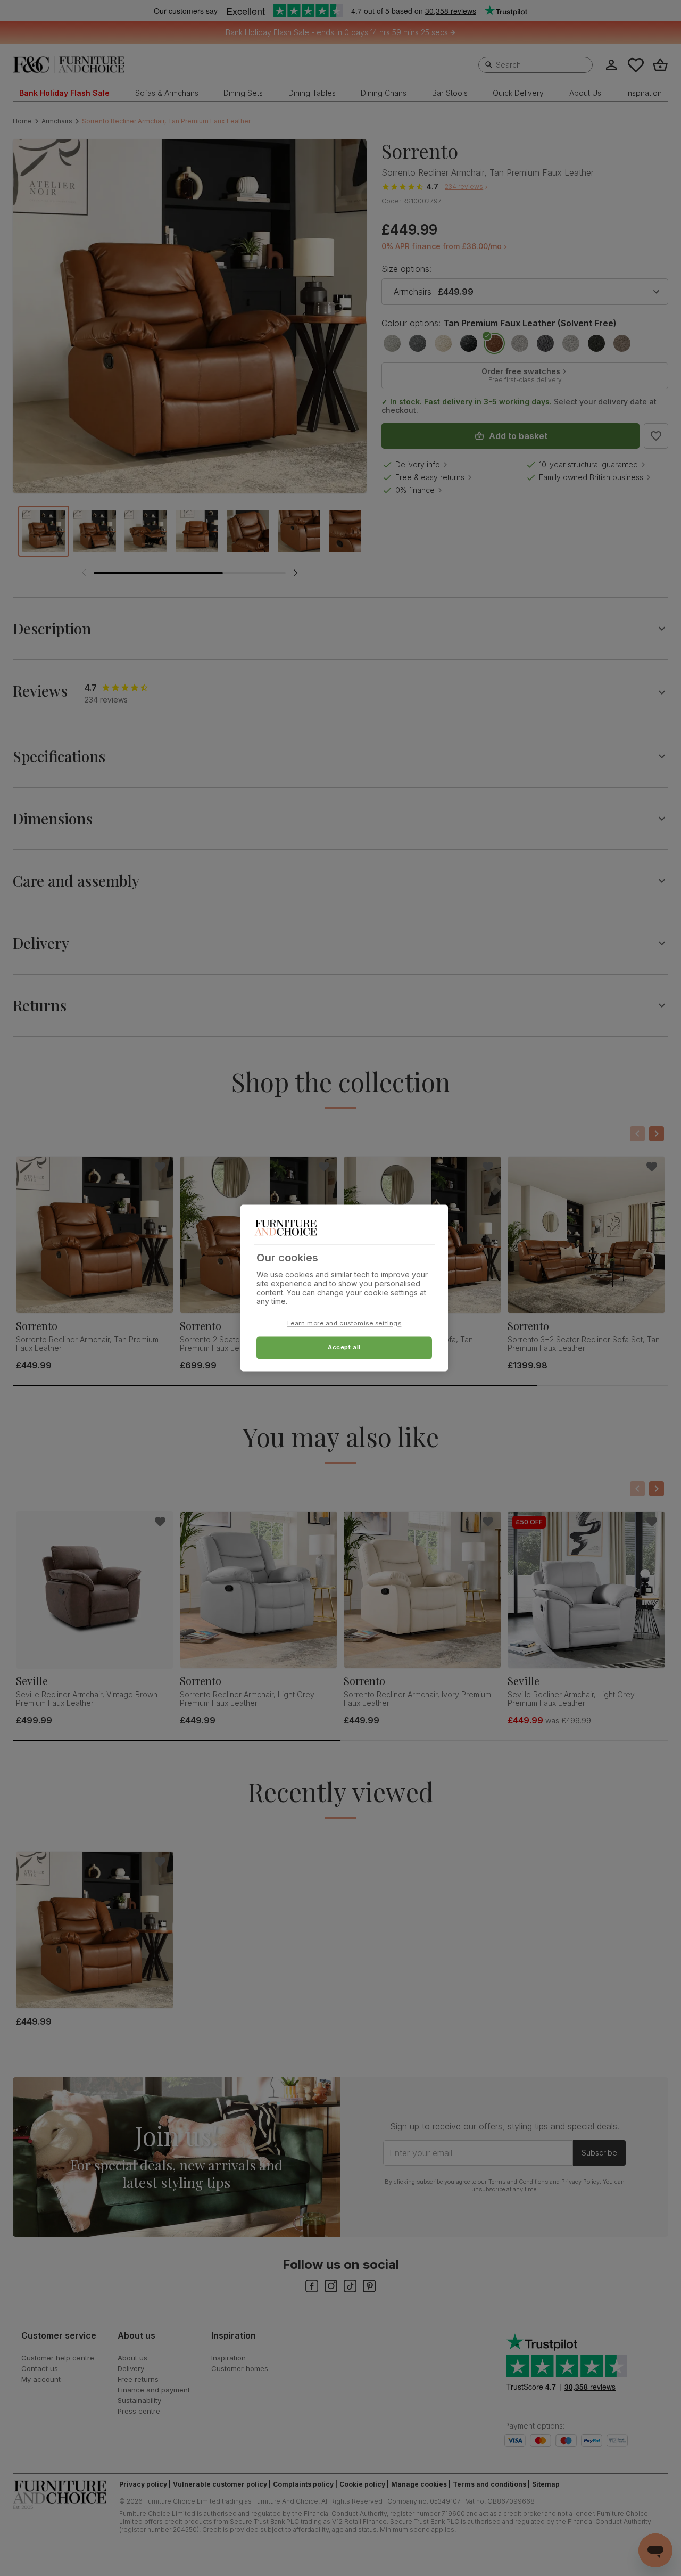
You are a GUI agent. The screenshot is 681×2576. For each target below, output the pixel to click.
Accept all (344, 1348)
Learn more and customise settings (344, 1324)
